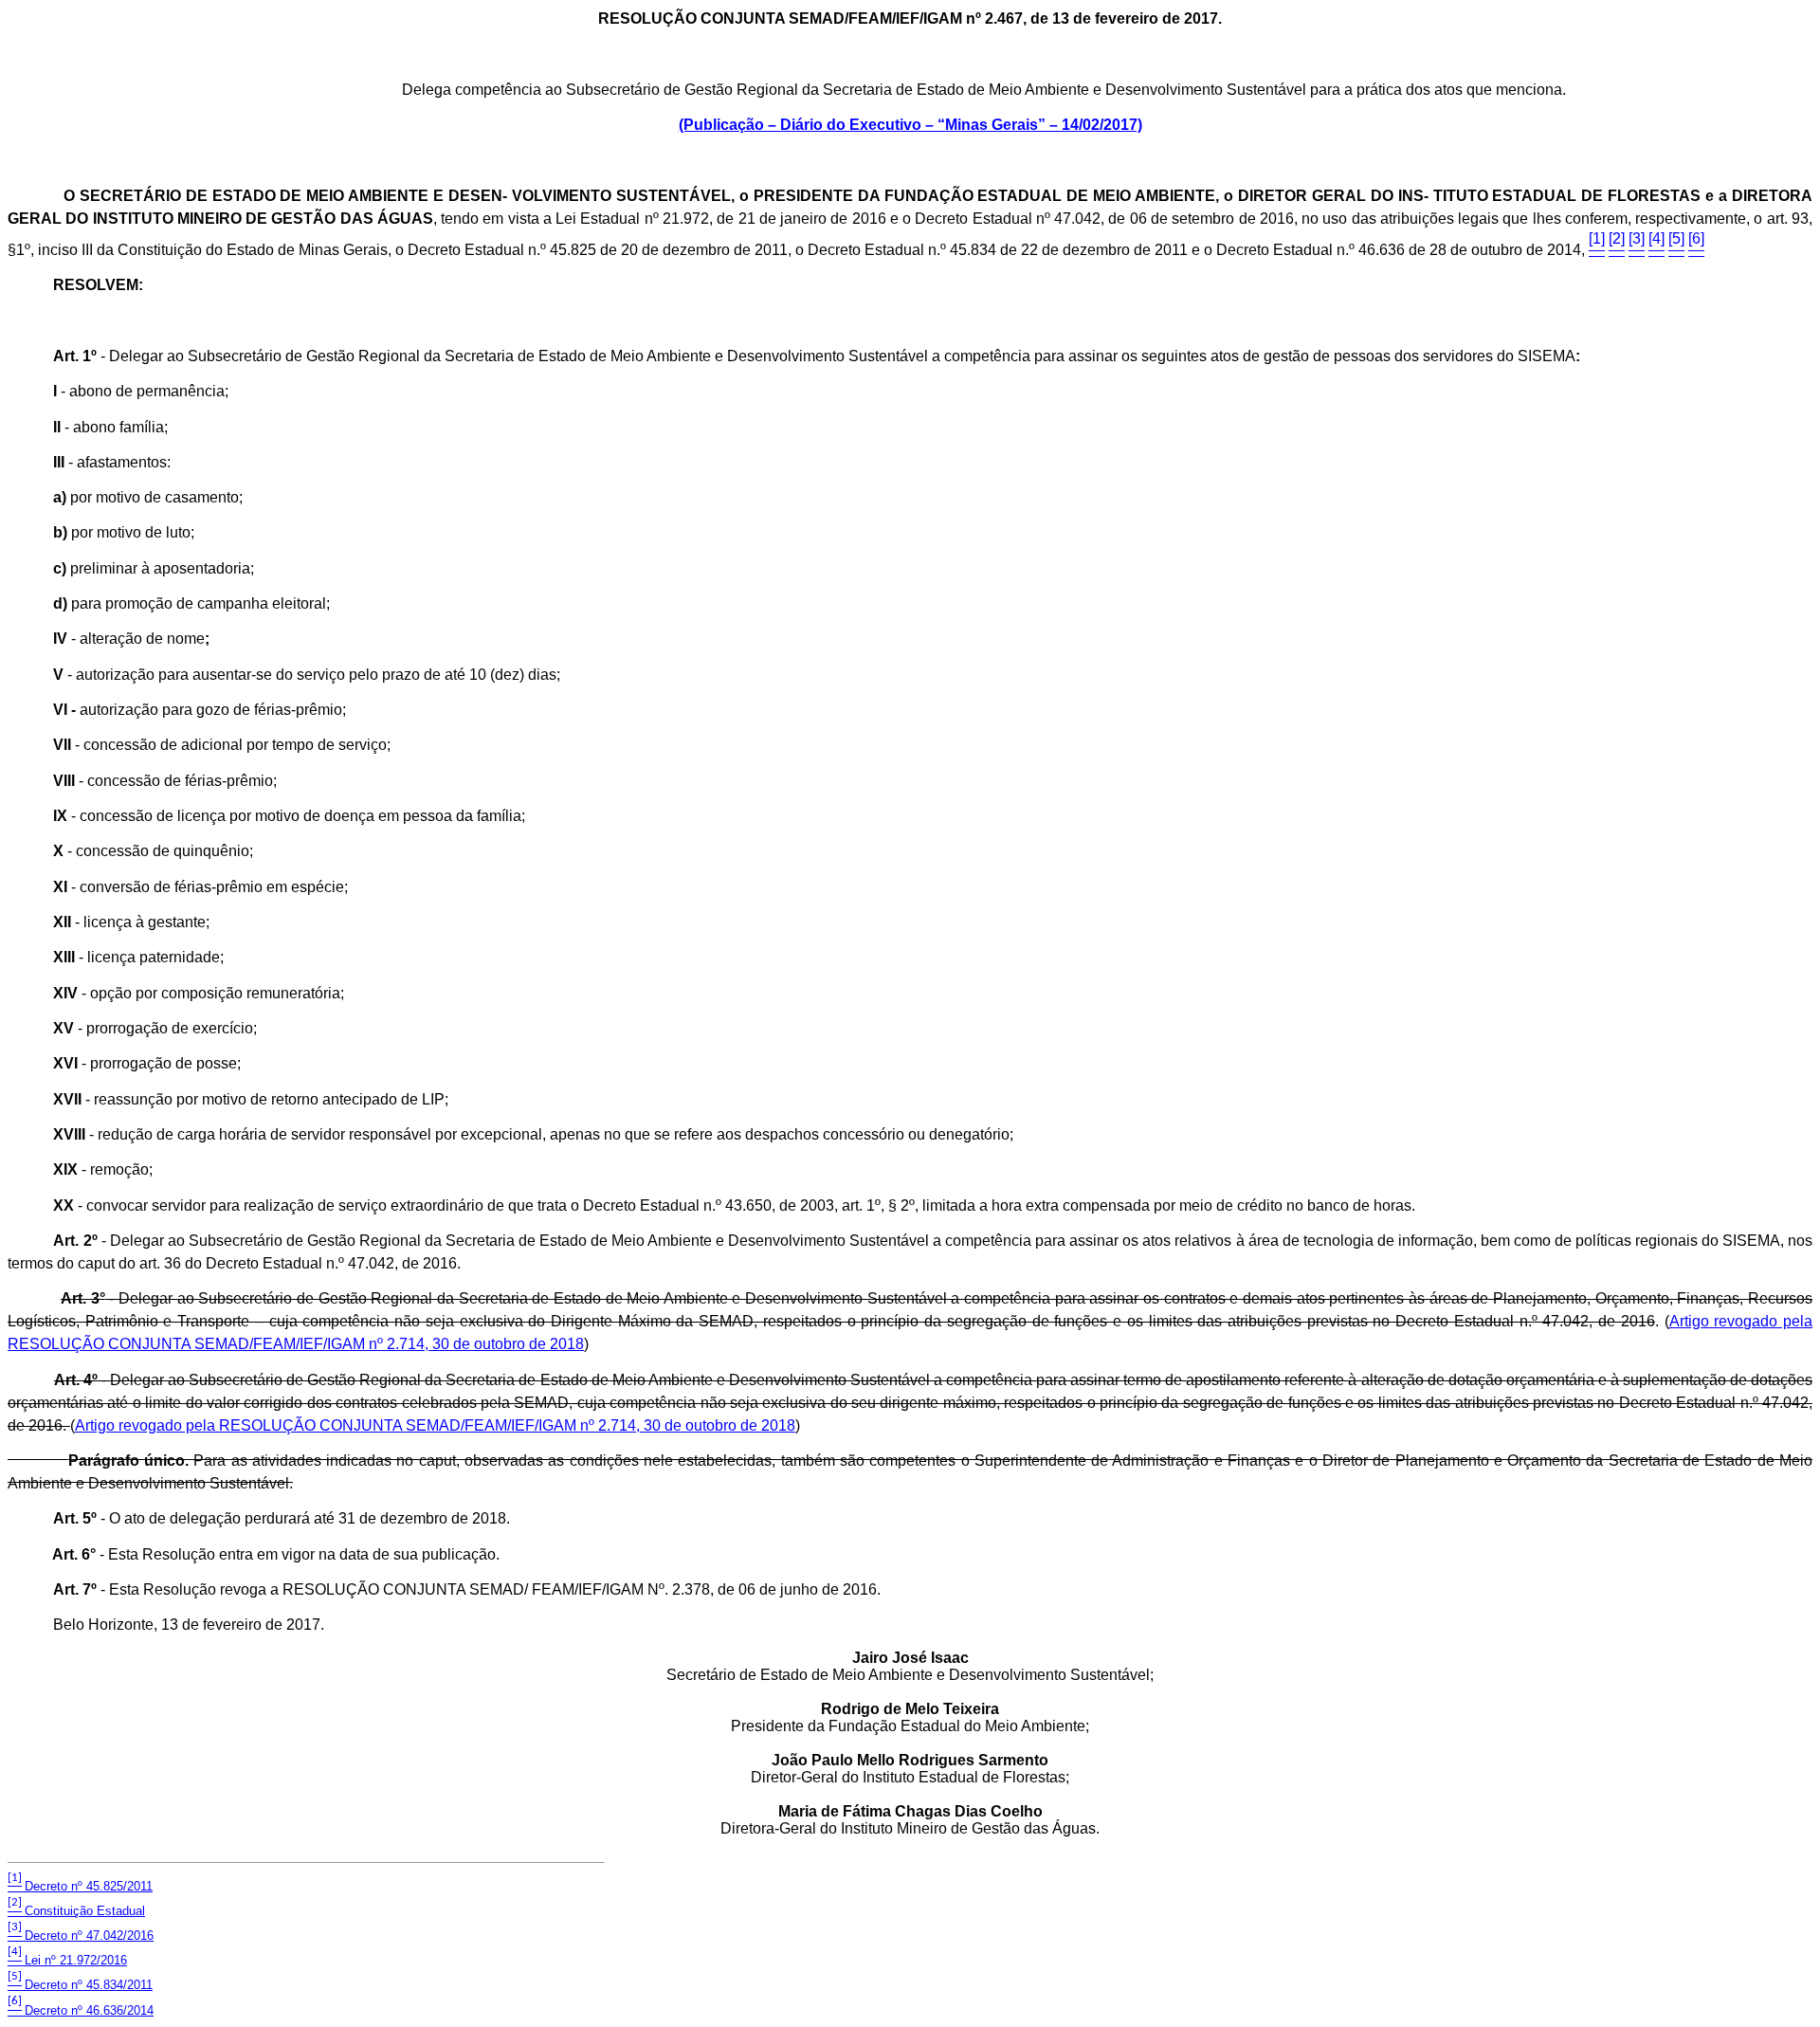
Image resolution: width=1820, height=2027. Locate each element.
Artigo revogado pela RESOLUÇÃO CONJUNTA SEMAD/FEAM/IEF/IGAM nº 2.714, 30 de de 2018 (435, 1425)
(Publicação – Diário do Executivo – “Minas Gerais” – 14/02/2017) (910, 125)
